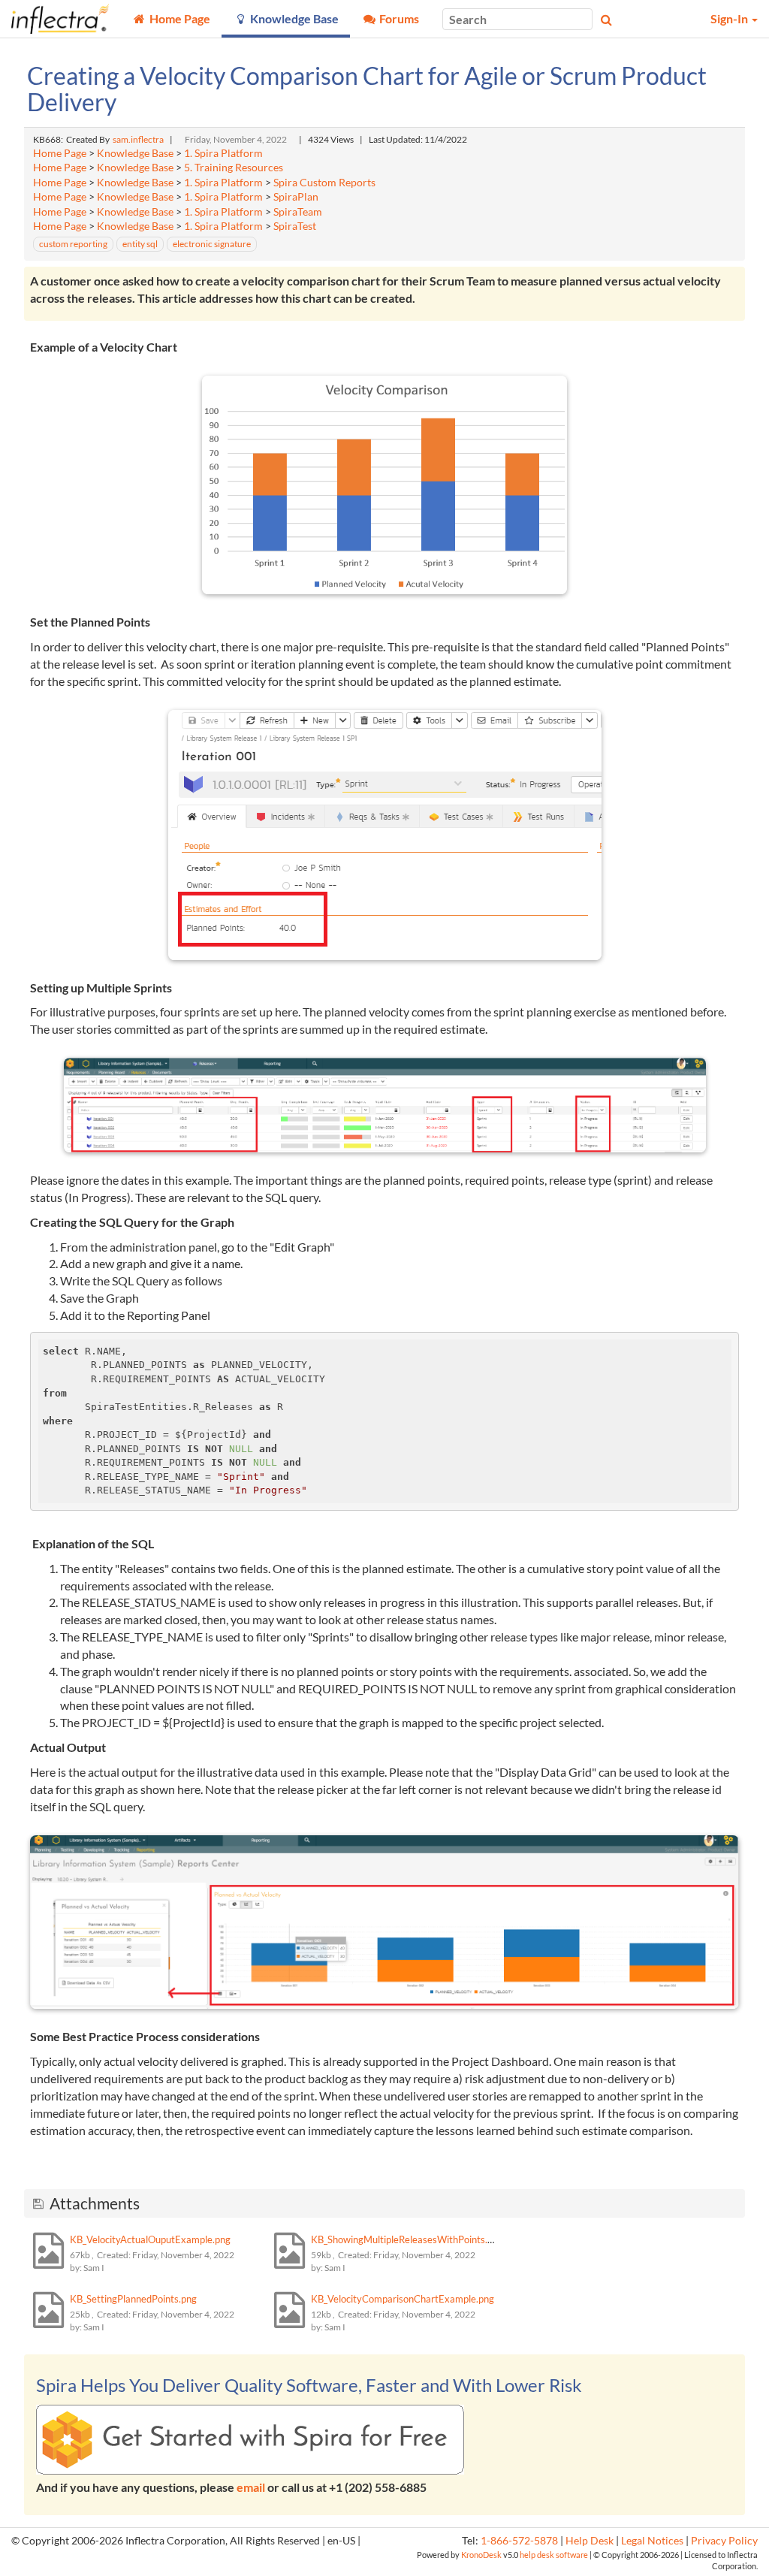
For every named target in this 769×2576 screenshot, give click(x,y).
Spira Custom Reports (324, 183)
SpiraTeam (298, 212)
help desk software (554, 2555)
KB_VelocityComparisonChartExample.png (403, 2299)
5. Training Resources (234, 168)
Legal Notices (652, 2541)
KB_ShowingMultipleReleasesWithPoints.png (407, 2239)
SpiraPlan (296, 197)
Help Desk (590, 2541)
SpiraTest (295, 226)
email (251, 2487)
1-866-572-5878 (519, 2541)
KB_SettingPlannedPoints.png (133, 2299)
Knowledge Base (135, 153)
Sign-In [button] (730, 18)
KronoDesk (481, 2555)
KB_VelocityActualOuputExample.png (150, 2239)
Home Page (60, 153)
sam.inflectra (138, 139)
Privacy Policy (724, 2541)
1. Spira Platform (223, 153)
